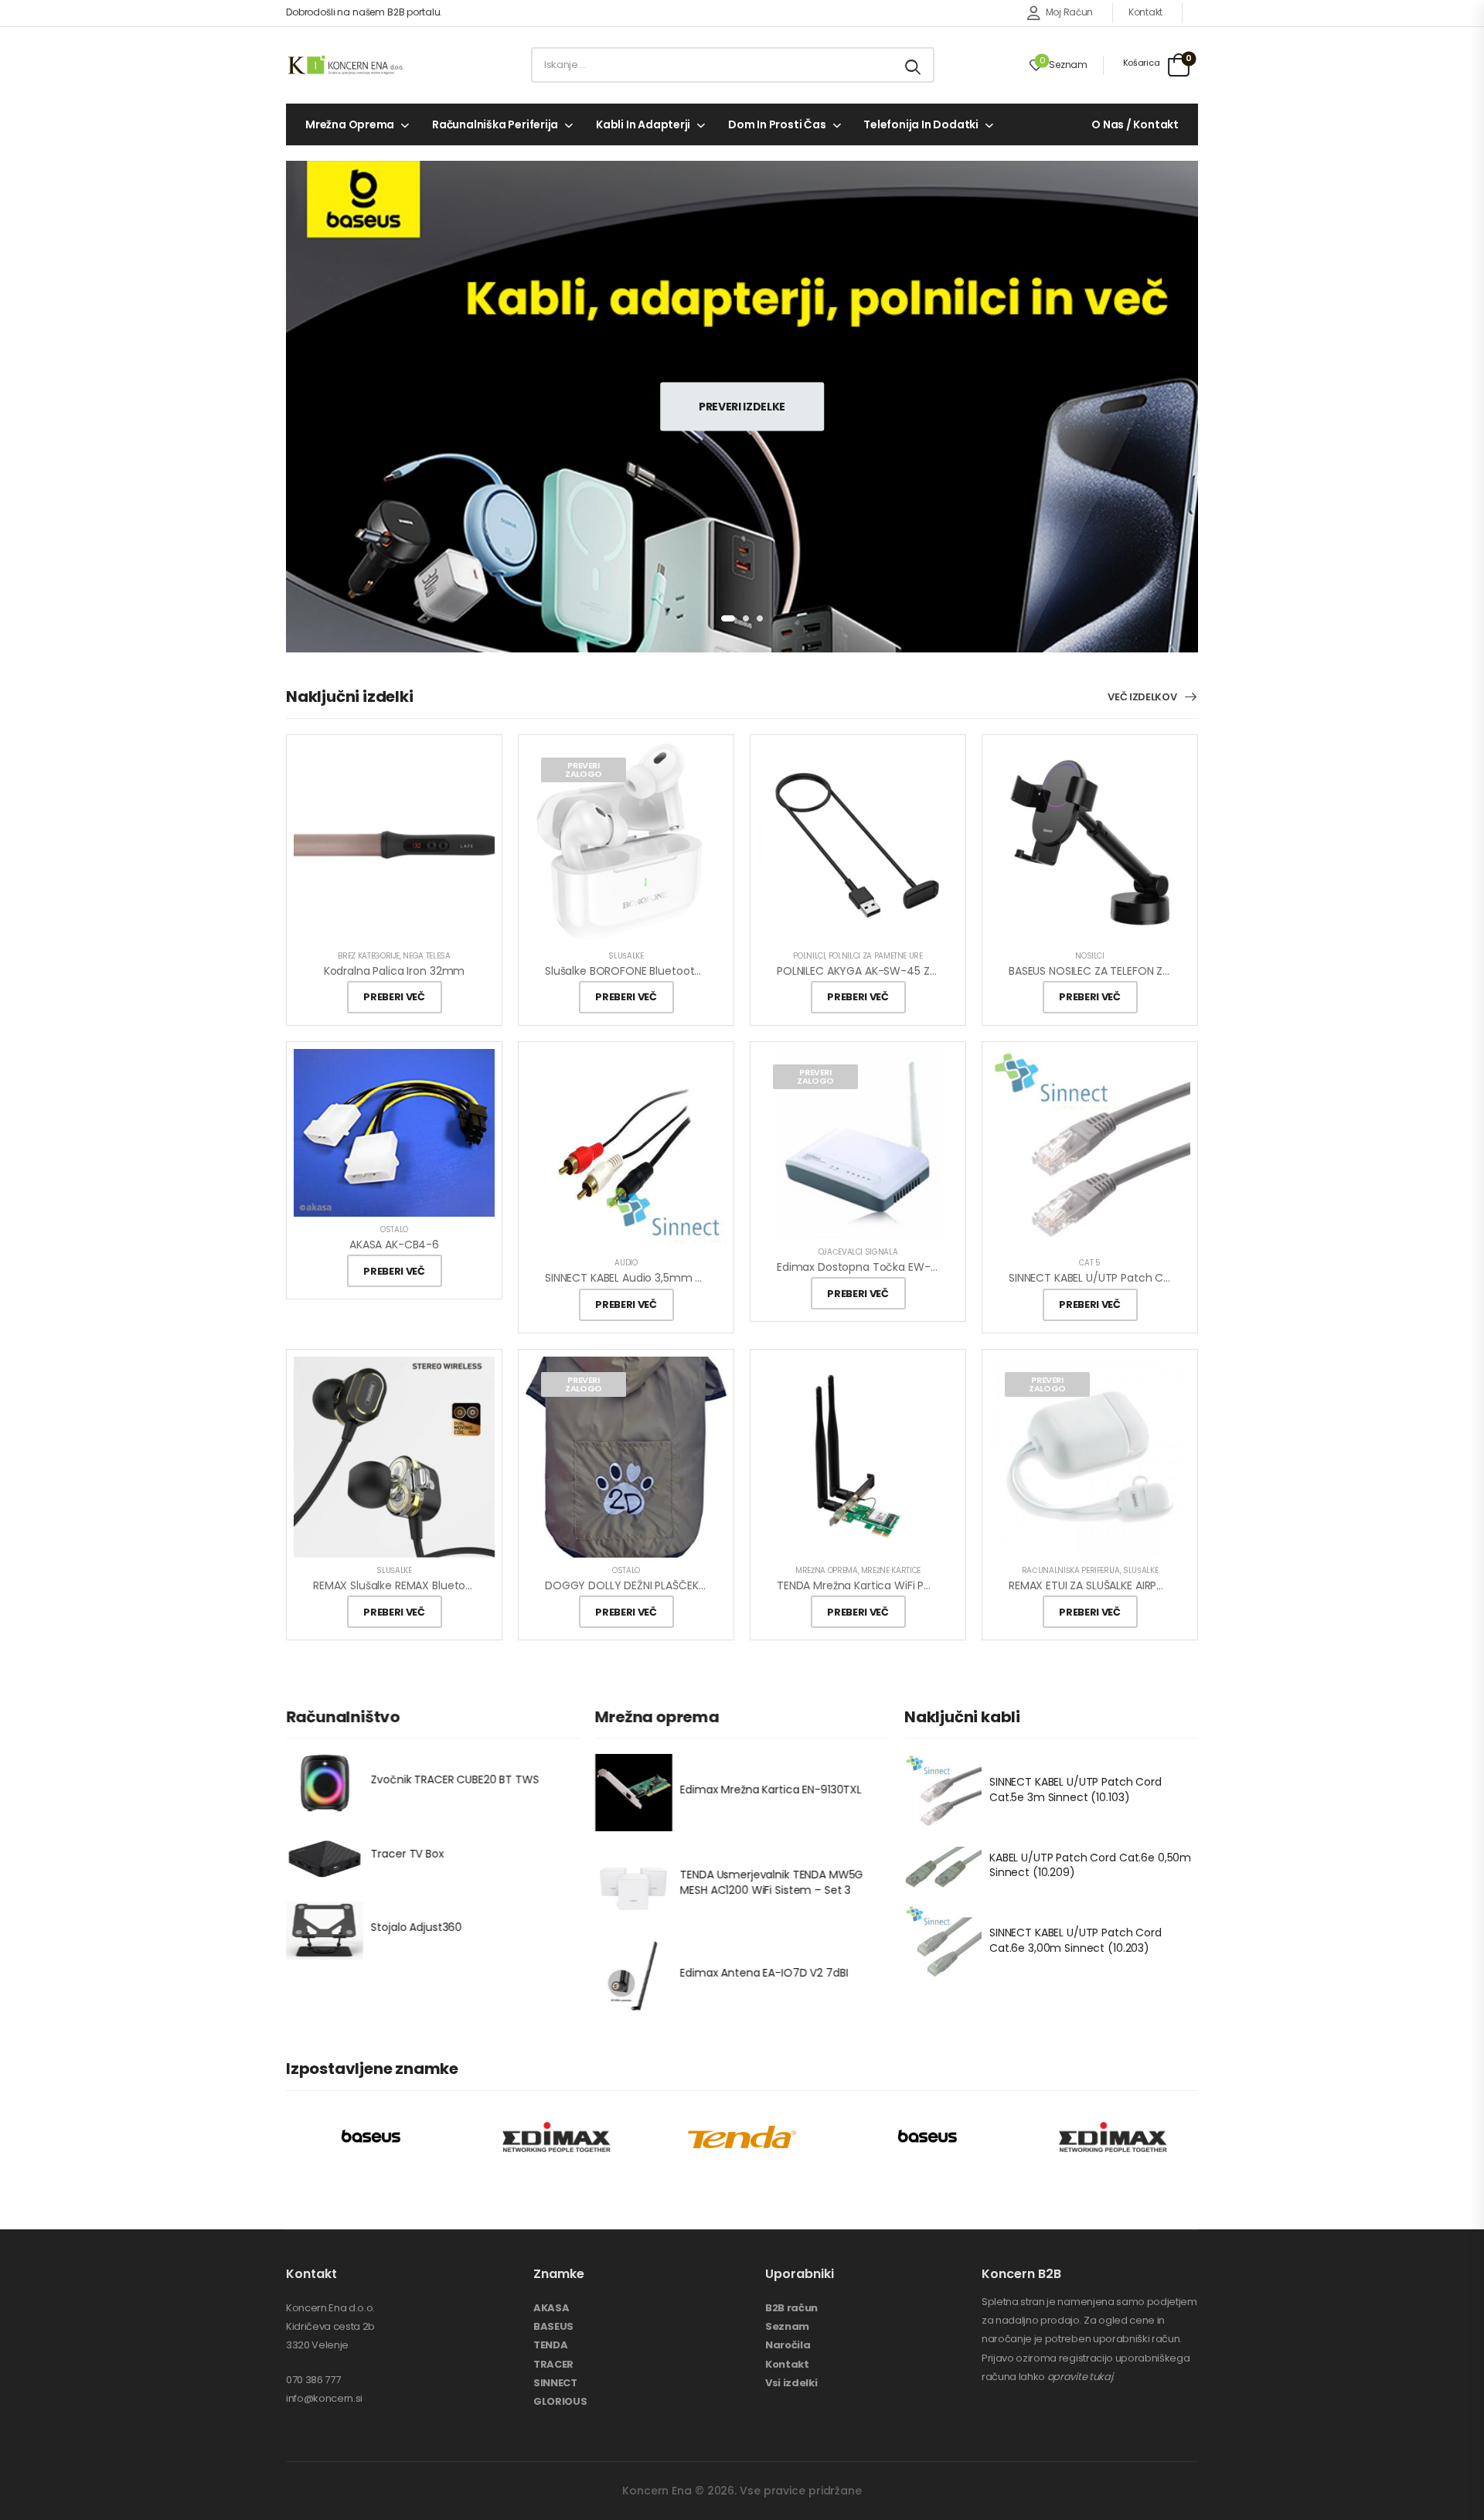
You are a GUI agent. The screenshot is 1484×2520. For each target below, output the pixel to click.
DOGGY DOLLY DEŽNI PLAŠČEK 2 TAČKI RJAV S (661, 1585)
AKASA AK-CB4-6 (394, 1245)
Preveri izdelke (742, 406)
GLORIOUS (560, 2401)
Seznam (787, 2326)
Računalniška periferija (495, 124)
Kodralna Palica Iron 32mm (395, 971)
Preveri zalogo (584, 770)
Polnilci (809, 956)
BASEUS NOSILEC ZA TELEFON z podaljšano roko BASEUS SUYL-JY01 (1178, 971)
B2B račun (791, 2308)
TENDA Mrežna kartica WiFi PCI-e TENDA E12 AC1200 (909, 1585)
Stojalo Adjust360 (417, 1927)
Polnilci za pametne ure (876, 956)
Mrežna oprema (350, 124)
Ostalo (394, 1229)
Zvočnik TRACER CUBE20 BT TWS (455, 1780)
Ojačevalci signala (858, 1252)
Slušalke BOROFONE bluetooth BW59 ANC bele (664, 971)
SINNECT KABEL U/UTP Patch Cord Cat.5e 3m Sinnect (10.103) (1076, 1790)
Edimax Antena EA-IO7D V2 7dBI (764, 1973)
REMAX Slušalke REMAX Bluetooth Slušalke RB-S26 (441, 1585)
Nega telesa (426, 956)
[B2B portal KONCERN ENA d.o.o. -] (345, 65)
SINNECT (555, 2383)
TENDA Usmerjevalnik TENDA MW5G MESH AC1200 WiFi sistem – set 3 (772, 1882)
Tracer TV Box (407, 1854)
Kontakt (1145, 12)
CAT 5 (1089, 1263)
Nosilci (1090, 956)
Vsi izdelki (791, 2383)
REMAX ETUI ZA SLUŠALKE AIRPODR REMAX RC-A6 (1131, 1585)
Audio (626, 1263)
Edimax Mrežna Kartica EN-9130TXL (771, 1790)
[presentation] (728, 618)
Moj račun (1069, 12)
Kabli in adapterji (643, 124)
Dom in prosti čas (777, 124)
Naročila (788, 2345)
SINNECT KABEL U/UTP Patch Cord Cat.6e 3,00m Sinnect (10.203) (1076, 1941)
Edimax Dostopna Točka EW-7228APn (876, 1267)
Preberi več (394, 997)
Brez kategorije (369, 956)
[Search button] (914, 65)
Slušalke (626, 956)
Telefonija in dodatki (921, 124)
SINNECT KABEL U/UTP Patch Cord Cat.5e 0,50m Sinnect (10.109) (1175, 1278)
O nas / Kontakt (1135, 124)
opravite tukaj (1080, 2377)
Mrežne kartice (891, 1570)
